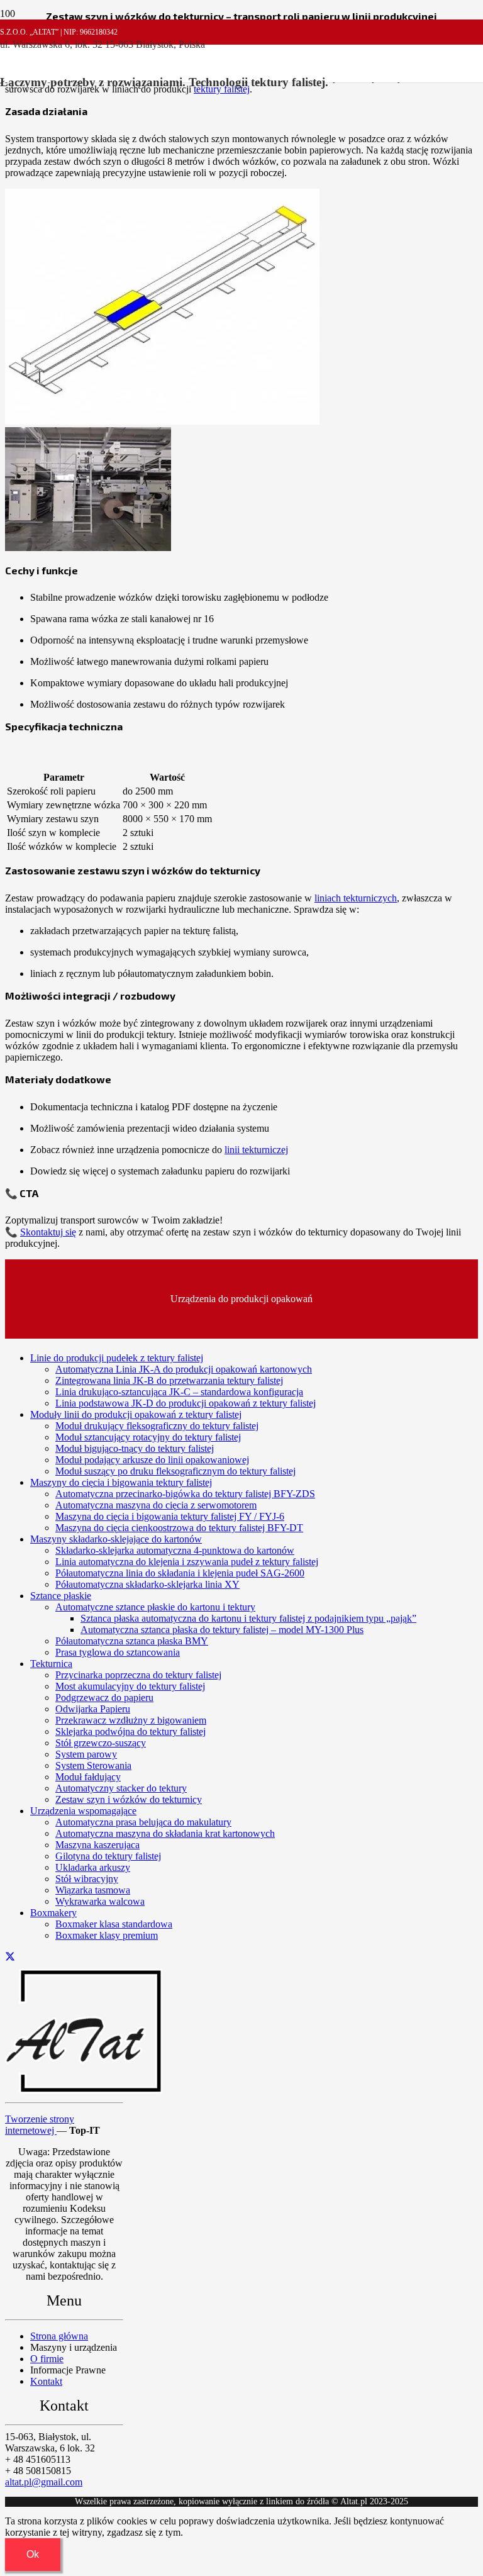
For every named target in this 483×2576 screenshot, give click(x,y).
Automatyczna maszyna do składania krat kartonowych (165, 1833)
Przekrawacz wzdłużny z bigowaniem (131, 1720)
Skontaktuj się (48, 1232)
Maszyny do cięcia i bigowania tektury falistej (121, 1482)
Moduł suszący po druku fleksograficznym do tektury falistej (175, 1471)
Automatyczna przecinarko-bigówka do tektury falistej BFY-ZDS (185, 1494)
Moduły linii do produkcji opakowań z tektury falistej (136, 1414)
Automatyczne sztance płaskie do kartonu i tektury (155, 1607)
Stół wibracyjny (87, 1879)
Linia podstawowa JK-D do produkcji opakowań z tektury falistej (186, 1403)
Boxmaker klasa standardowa (114, 1924)
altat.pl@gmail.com (44, 2482)
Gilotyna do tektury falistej (108, 1856)
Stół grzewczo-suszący (101, 1743)
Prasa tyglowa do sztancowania (118, 1652)
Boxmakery (53, 1913)
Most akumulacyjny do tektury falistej (130, 1686)
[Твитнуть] (10, 1957)
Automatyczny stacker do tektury (121, 1788)
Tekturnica (51, 1664)
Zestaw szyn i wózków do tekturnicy (129, 1799)
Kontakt (46, 2381)
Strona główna (59, 2336)
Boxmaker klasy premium (107, 1935)
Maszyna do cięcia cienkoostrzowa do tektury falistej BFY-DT (179, 1528)
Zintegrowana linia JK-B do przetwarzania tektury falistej (169, 1380)
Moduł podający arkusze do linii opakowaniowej (152, 1460)
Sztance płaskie (61, 1596)
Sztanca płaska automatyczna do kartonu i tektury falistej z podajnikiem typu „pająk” (248, 1618)
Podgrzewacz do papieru (104, 1698)
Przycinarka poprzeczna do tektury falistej (138, 1675)
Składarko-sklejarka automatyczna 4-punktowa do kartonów (175, 1550)
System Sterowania (93, 1765)
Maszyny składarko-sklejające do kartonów (116, 1539)
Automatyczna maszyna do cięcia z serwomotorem (156, 1505)
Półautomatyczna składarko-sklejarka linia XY (147, 1584)
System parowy (86, 1754)
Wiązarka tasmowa (93, 1890)
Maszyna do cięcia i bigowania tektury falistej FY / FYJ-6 (170, 1516)
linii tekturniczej (256, 1150)
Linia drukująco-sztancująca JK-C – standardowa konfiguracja (179, 1392)
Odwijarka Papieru (93, 1709)
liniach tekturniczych (356, 898)
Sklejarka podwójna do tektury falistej (130, 1731)
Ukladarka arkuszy (93, 1867)
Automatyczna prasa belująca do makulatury (143, 1822)
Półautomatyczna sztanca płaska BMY (132, 1641)
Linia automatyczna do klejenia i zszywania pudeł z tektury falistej (187, 1562)
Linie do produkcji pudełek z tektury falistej (117, 1358)
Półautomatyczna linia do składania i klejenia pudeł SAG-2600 (180, 1573)
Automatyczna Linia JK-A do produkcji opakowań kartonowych (184, 1369)
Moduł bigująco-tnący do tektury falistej (135, 1448)
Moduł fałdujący (88, 1777)
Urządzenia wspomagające (83, 1811)
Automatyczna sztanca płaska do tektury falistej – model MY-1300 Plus (222, 1630)
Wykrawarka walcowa (100, 1901)
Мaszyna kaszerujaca (97, 1845)
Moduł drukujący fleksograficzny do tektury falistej (157, 1426)
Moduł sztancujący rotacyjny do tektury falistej (148, 1437)
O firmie (47, 2359)
